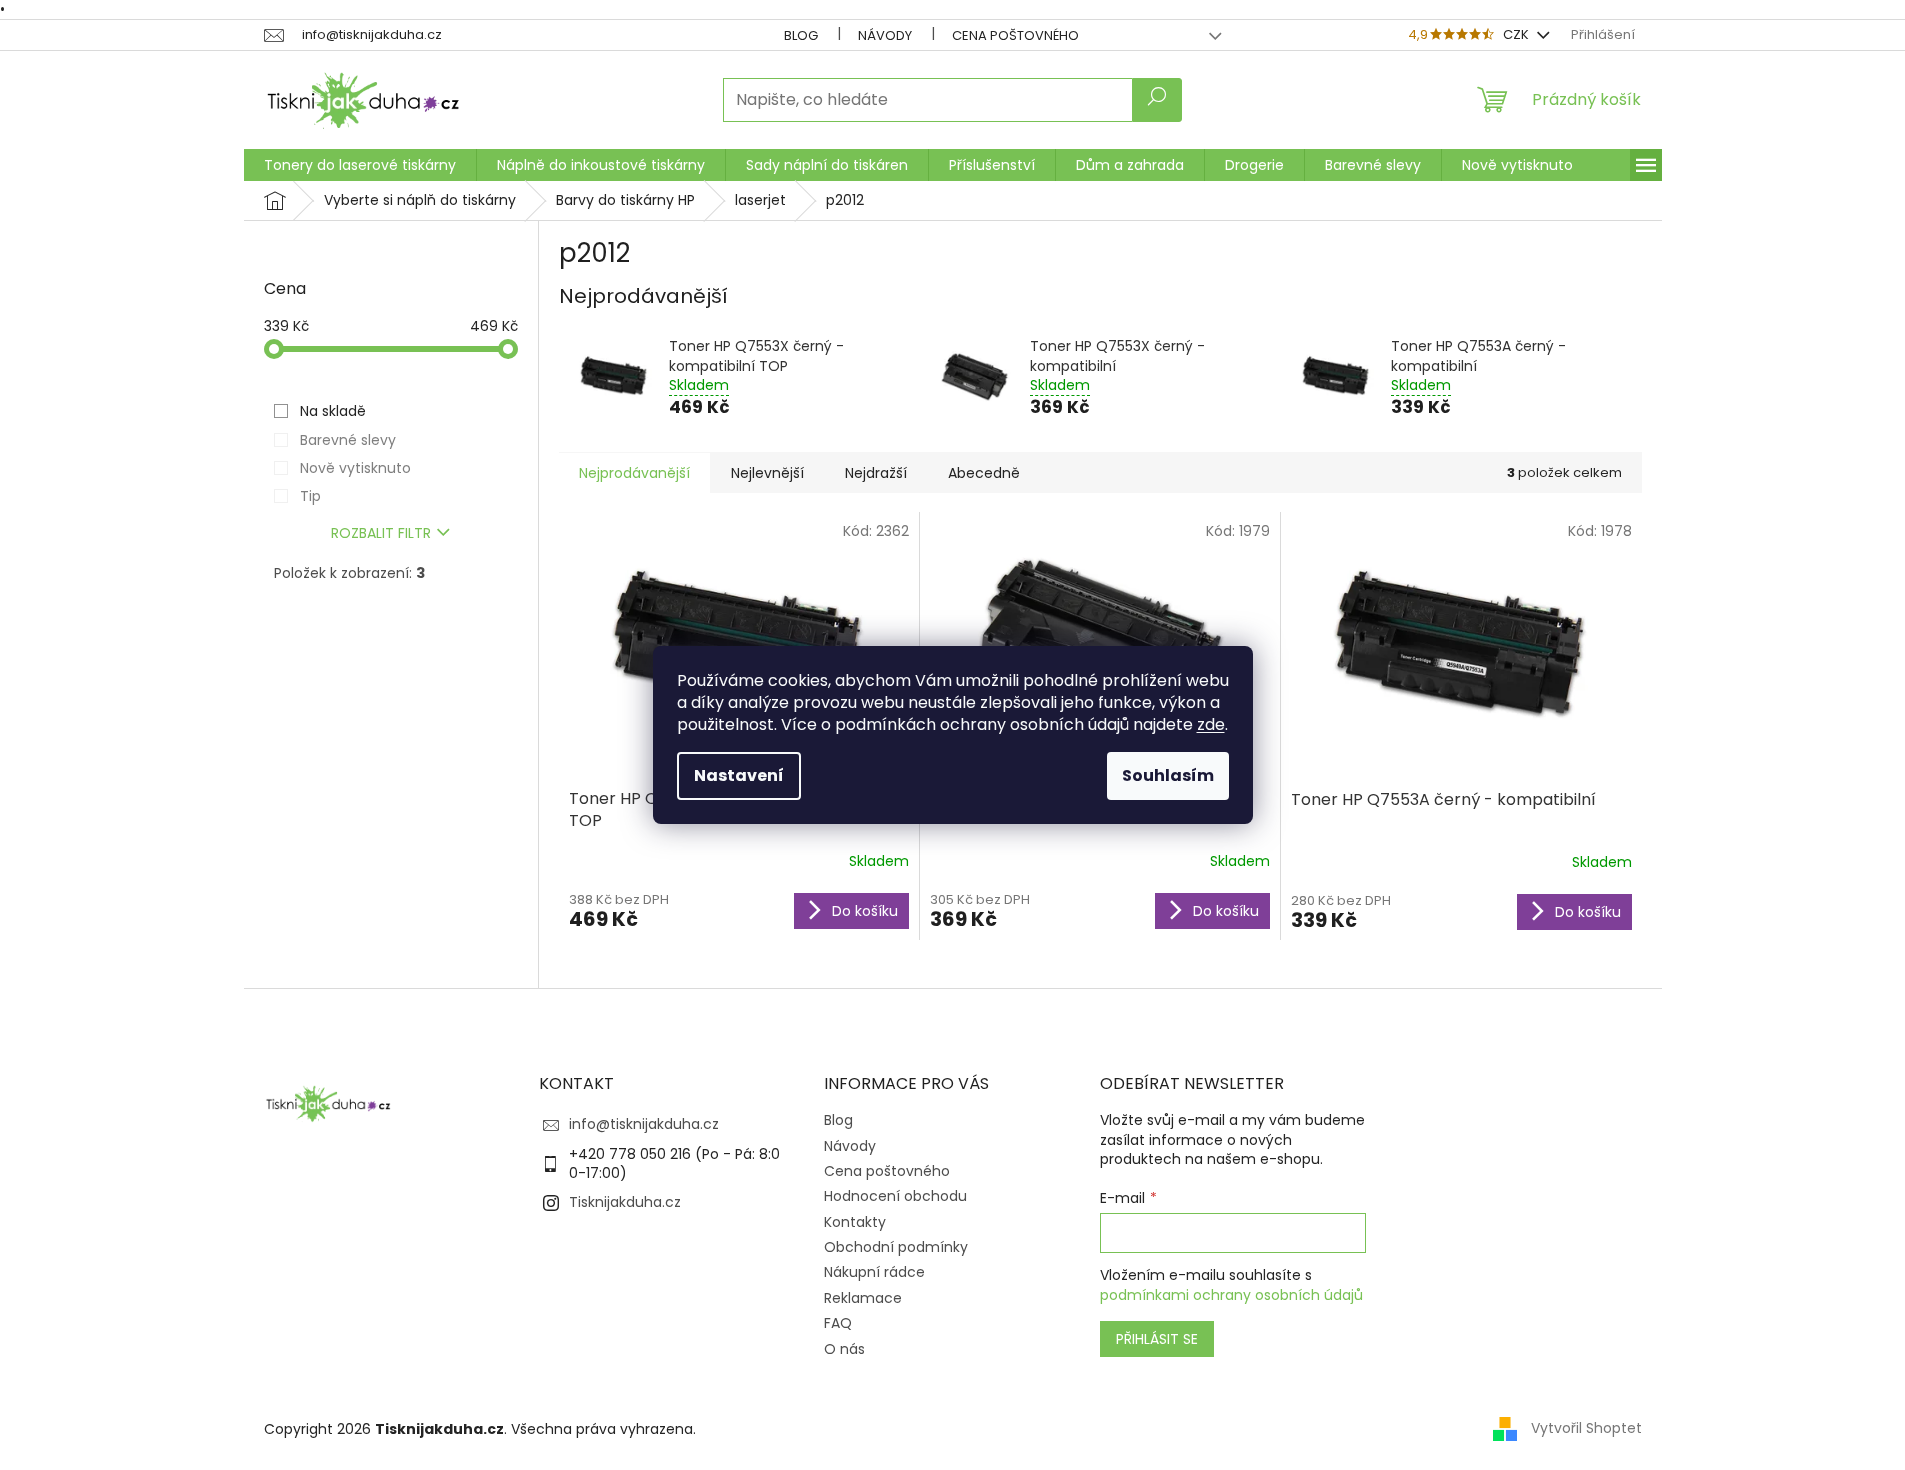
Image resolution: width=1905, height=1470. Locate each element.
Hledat (1157, 100)
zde (1211, 724)
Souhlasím (1168, 775)
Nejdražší (876, 473)
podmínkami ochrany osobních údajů (1231, 1295)
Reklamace (863, 1298)
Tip (310, 496)
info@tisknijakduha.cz (644, 1124)
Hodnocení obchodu (895, 1196)
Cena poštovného (1015, 35)
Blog (801, 35)
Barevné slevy (348, 440)
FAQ (838, 1323)
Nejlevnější (767, 473)
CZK (1517, 34)
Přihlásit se (1157, 1339)
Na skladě (333, 411)
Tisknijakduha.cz (625, 1202)
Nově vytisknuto (355, 468)
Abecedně (984, 473)
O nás (844, 1349)
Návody (885, 35)
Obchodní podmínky (896, 1247)
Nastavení (739, 775)
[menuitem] (360, 165)
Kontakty (855, 1222)
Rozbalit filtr (381, 533)
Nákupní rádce (874, 1272)
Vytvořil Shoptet (1586, 1428)
